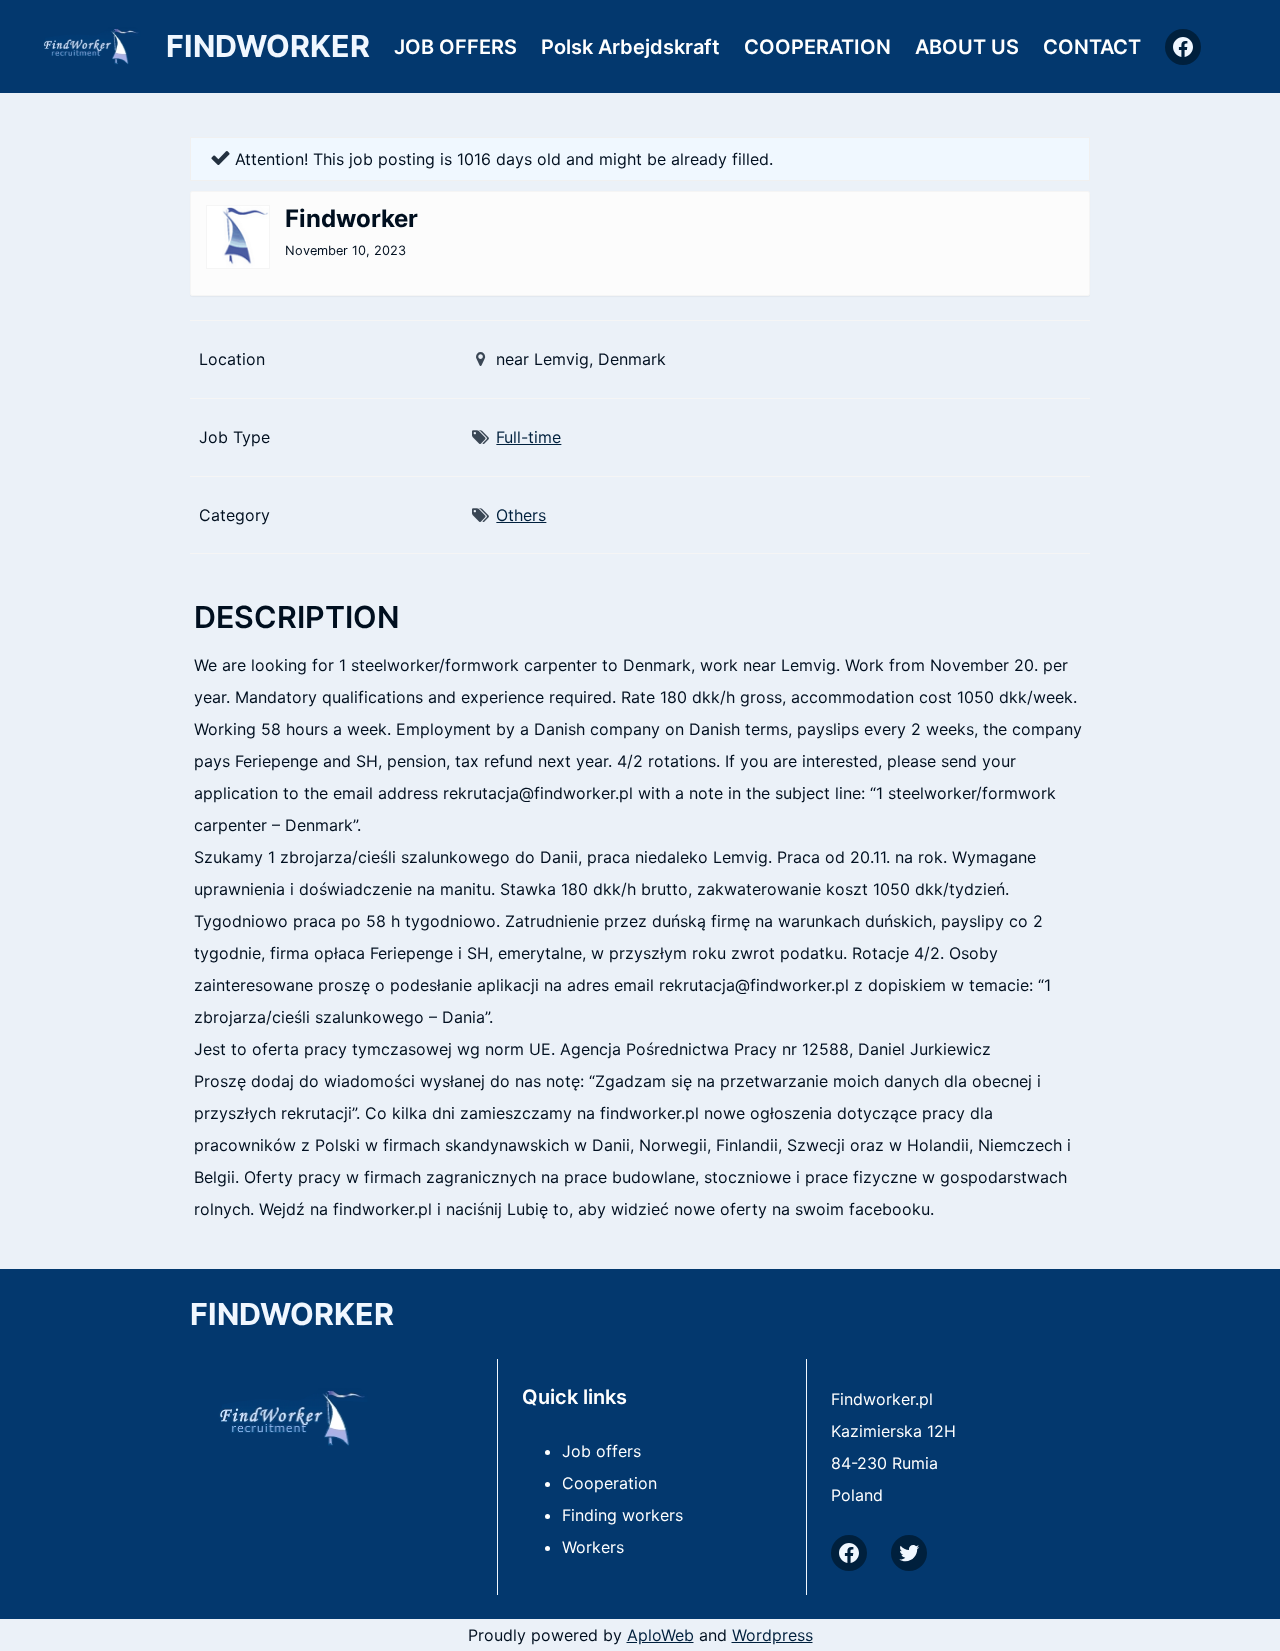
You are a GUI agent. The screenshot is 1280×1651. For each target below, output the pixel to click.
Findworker (268, 46)
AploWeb (660, 1635)
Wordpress (772, 1635)
